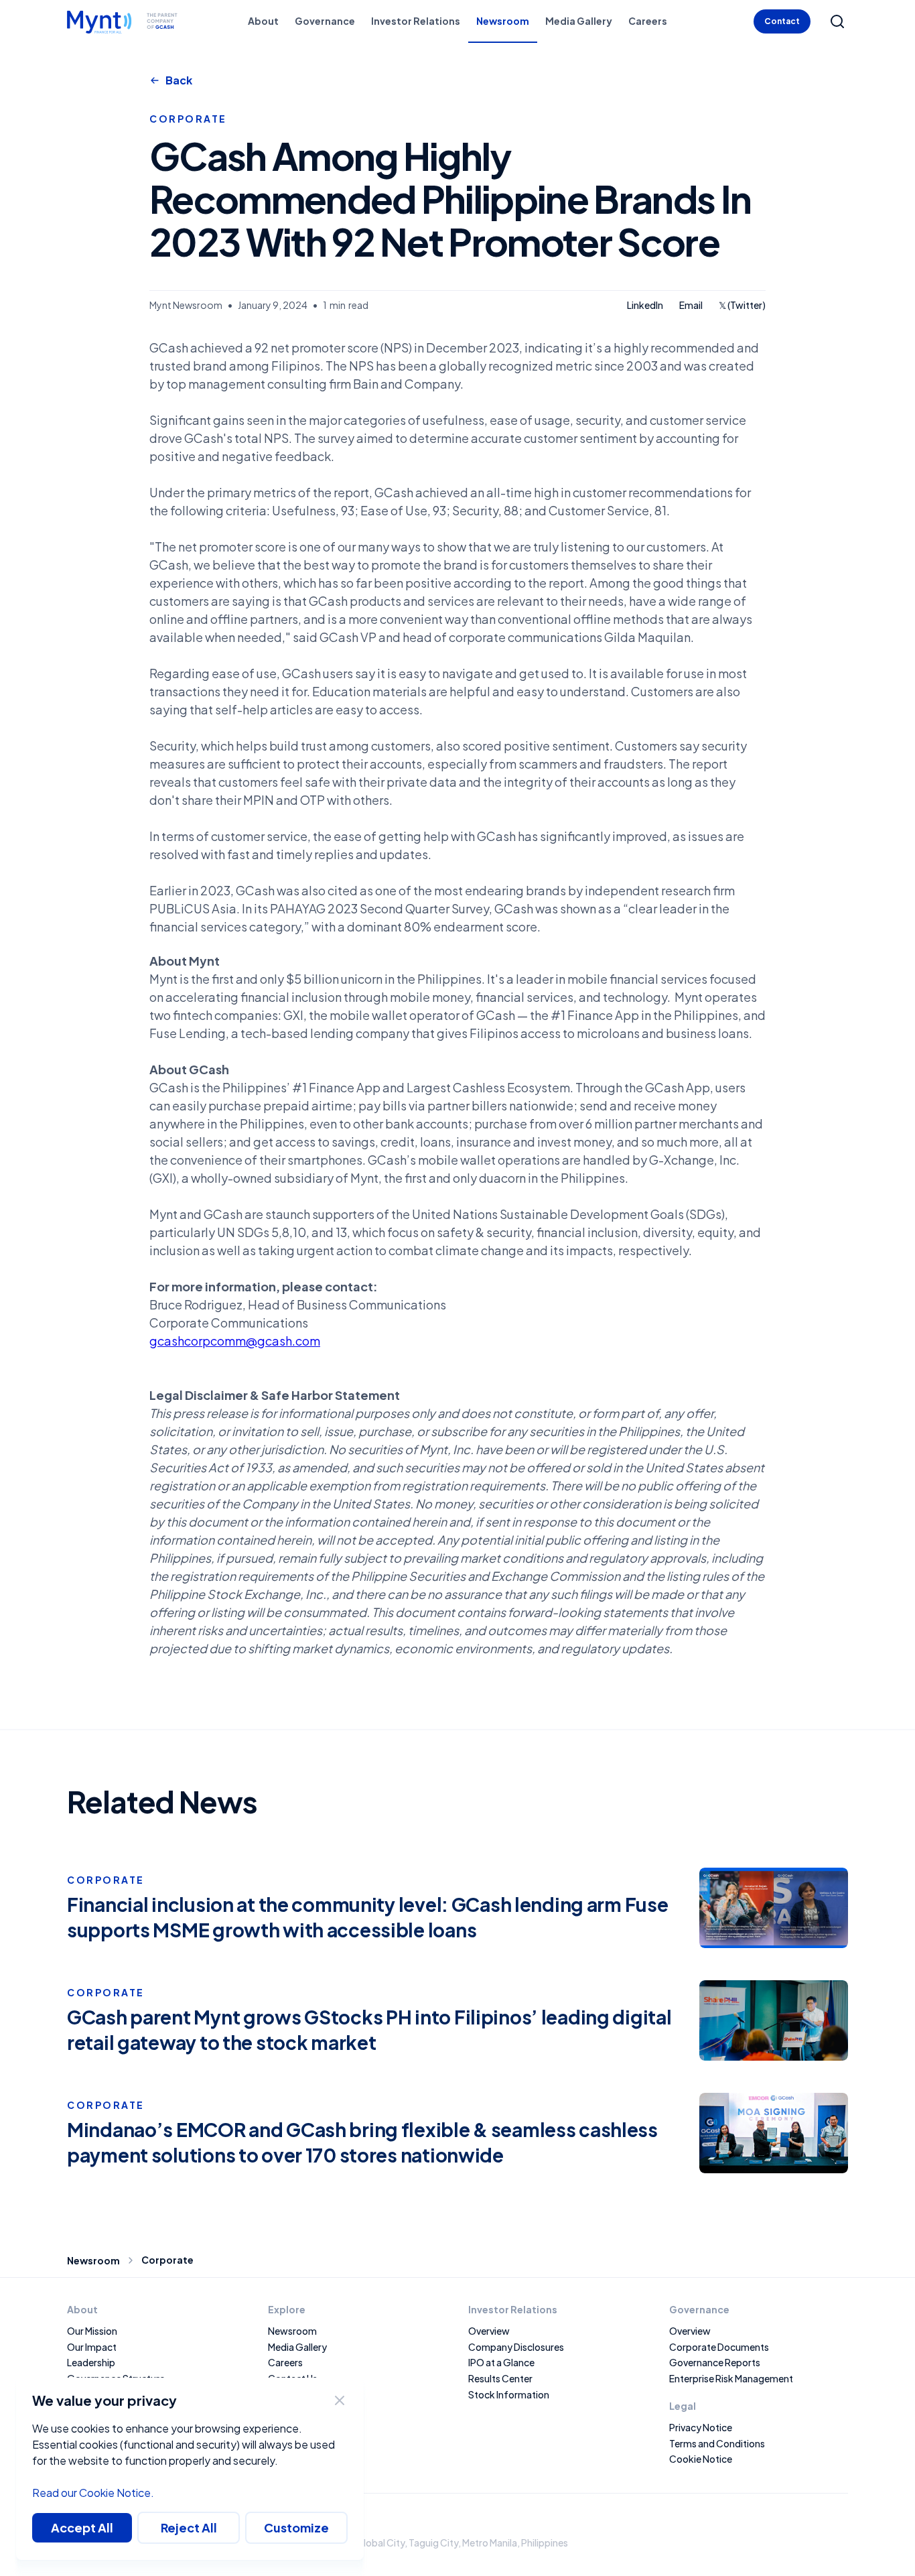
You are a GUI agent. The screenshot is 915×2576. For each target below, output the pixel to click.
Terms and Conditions (717, 2443)
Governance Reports (715, 2362)
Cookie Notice (701, 2459)
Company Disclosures (516, 2347)
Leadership (91, 2362)
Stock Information (509, 2394)
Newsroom (503, 21)
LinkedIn (645, 306)
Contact (782, 21)
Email (691, 306)
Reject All (189, 2527)
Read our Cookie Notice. (93, 2493)
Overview (690, 2331)
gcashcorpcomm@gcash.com (235, 1341)
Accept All (82, 2527)
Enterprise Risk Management (731, 2378)
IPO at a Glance (501, 2362)
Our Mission (92, 2331)
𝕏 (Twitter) (742, 306)
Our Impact (92, 2347)
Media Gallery (579, 21)
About (263, 21)
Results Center (500, 2378)
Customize (296, 2527)
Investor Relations (416, 21)
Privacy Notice (701, 2427)
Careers (648, 21)
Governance (325, 21)
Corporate (167, 2260)
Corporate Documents (719, 2347)
